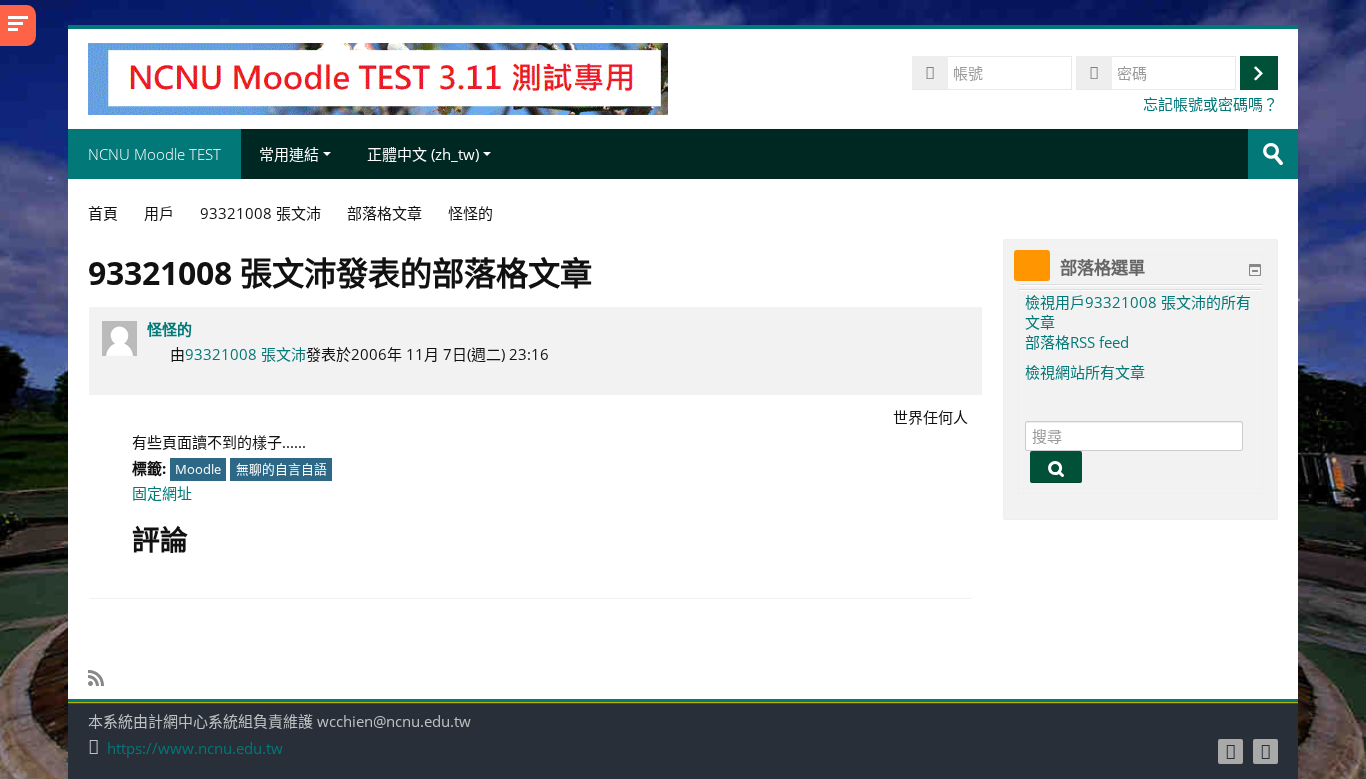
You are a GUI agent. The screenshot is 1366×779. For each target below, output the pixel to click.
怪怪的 (169, 329)
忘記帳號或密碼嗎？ (1210, 104)
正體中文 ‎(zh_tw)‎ (423, 154)
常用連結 (289, 154)
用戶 (159, 213)
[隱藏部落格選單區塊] (1255, 270)
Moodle (198, 469)
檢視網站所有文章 (1085, 372)
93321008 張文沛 (245, 354)
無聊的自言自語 (281, 469)
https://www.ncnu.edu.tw (195, 748)
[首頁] (377, 77)
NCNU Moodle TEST (154, 154)
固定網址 (162, 493)
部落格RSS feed (1077, 342)
